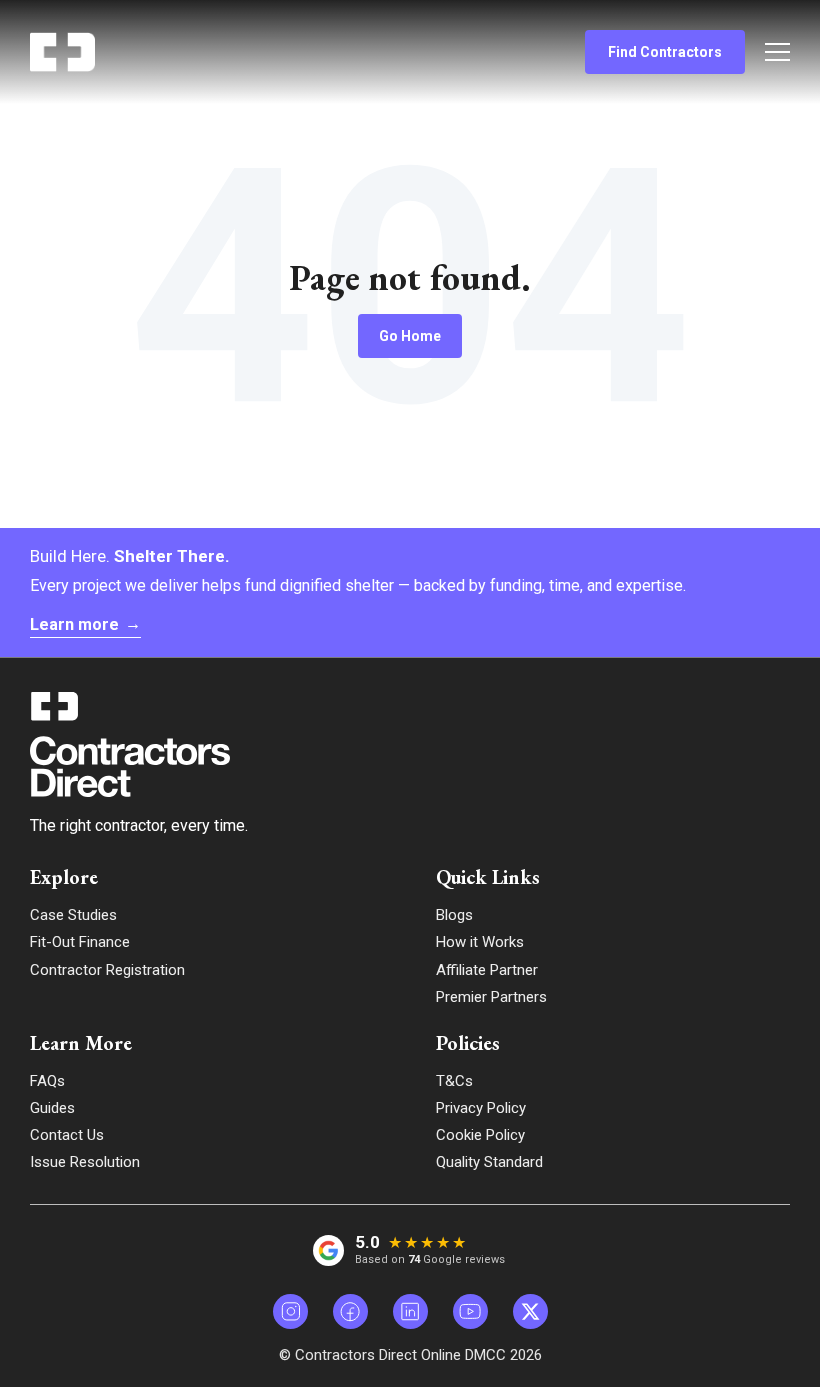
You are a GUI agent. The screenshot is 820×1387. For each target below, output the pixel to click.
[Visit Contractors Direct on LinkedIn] (410, 1311)
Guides (52, 1108)
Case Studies (73, 915)
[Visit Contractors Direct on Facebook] (350, 1311)
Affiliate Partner (487, 970)
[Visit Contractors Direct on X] (530, 1311)
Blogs (454, 915)
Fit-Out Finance (80, 942)
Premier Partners (491, 997)
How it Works (480, 942)
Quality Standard (489, 1162)
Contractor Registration (107, 970)
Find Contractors (665, 52)
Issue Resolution (85, 1162)
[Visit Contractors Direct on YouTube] (470, 1311)
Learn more (85, 624)
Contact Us (67, 1135)
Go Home (410, 336)
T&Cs (454, 1081)
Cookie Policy (480, 1135)
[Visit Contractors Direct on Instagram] (290, 1311)
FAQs (47, 1081)
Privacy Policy (481, 1108)
